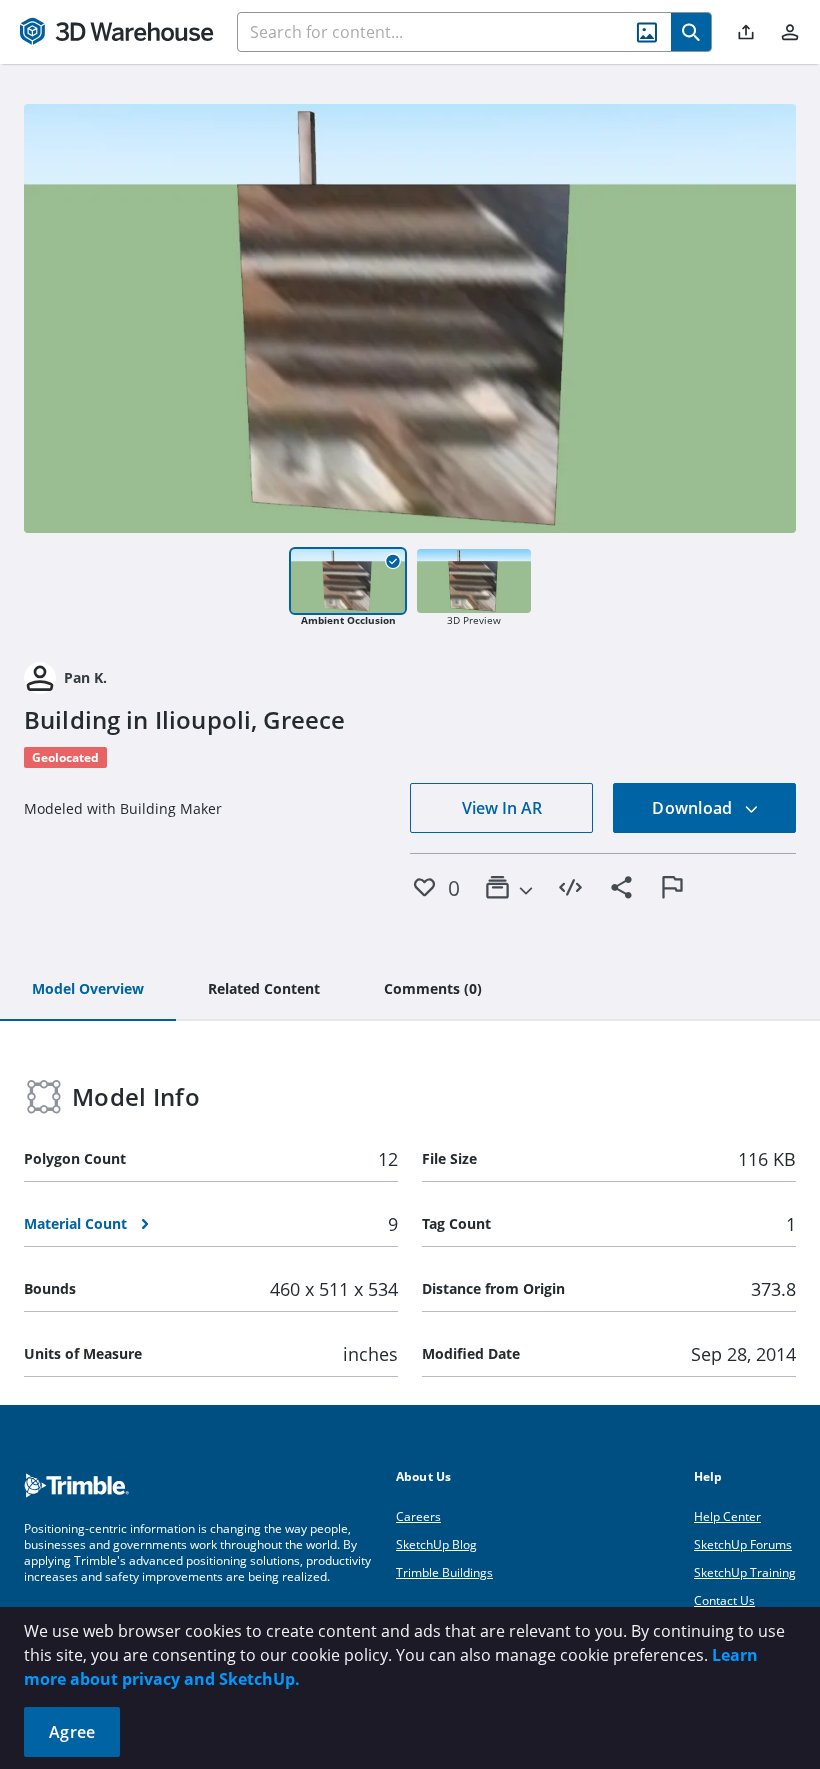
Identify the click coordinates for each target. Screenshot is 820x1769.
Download (694, 808)
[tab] (88, 990)
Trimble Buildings (444, 1572)
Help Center (727, 1516)
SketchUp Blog (436, 1544)
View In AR (502, 808)
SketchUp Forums (743, 1544)
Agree (72, 1732)
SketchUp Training (745, 1572)
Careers (418, 1516)
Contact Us (724, 1600)
